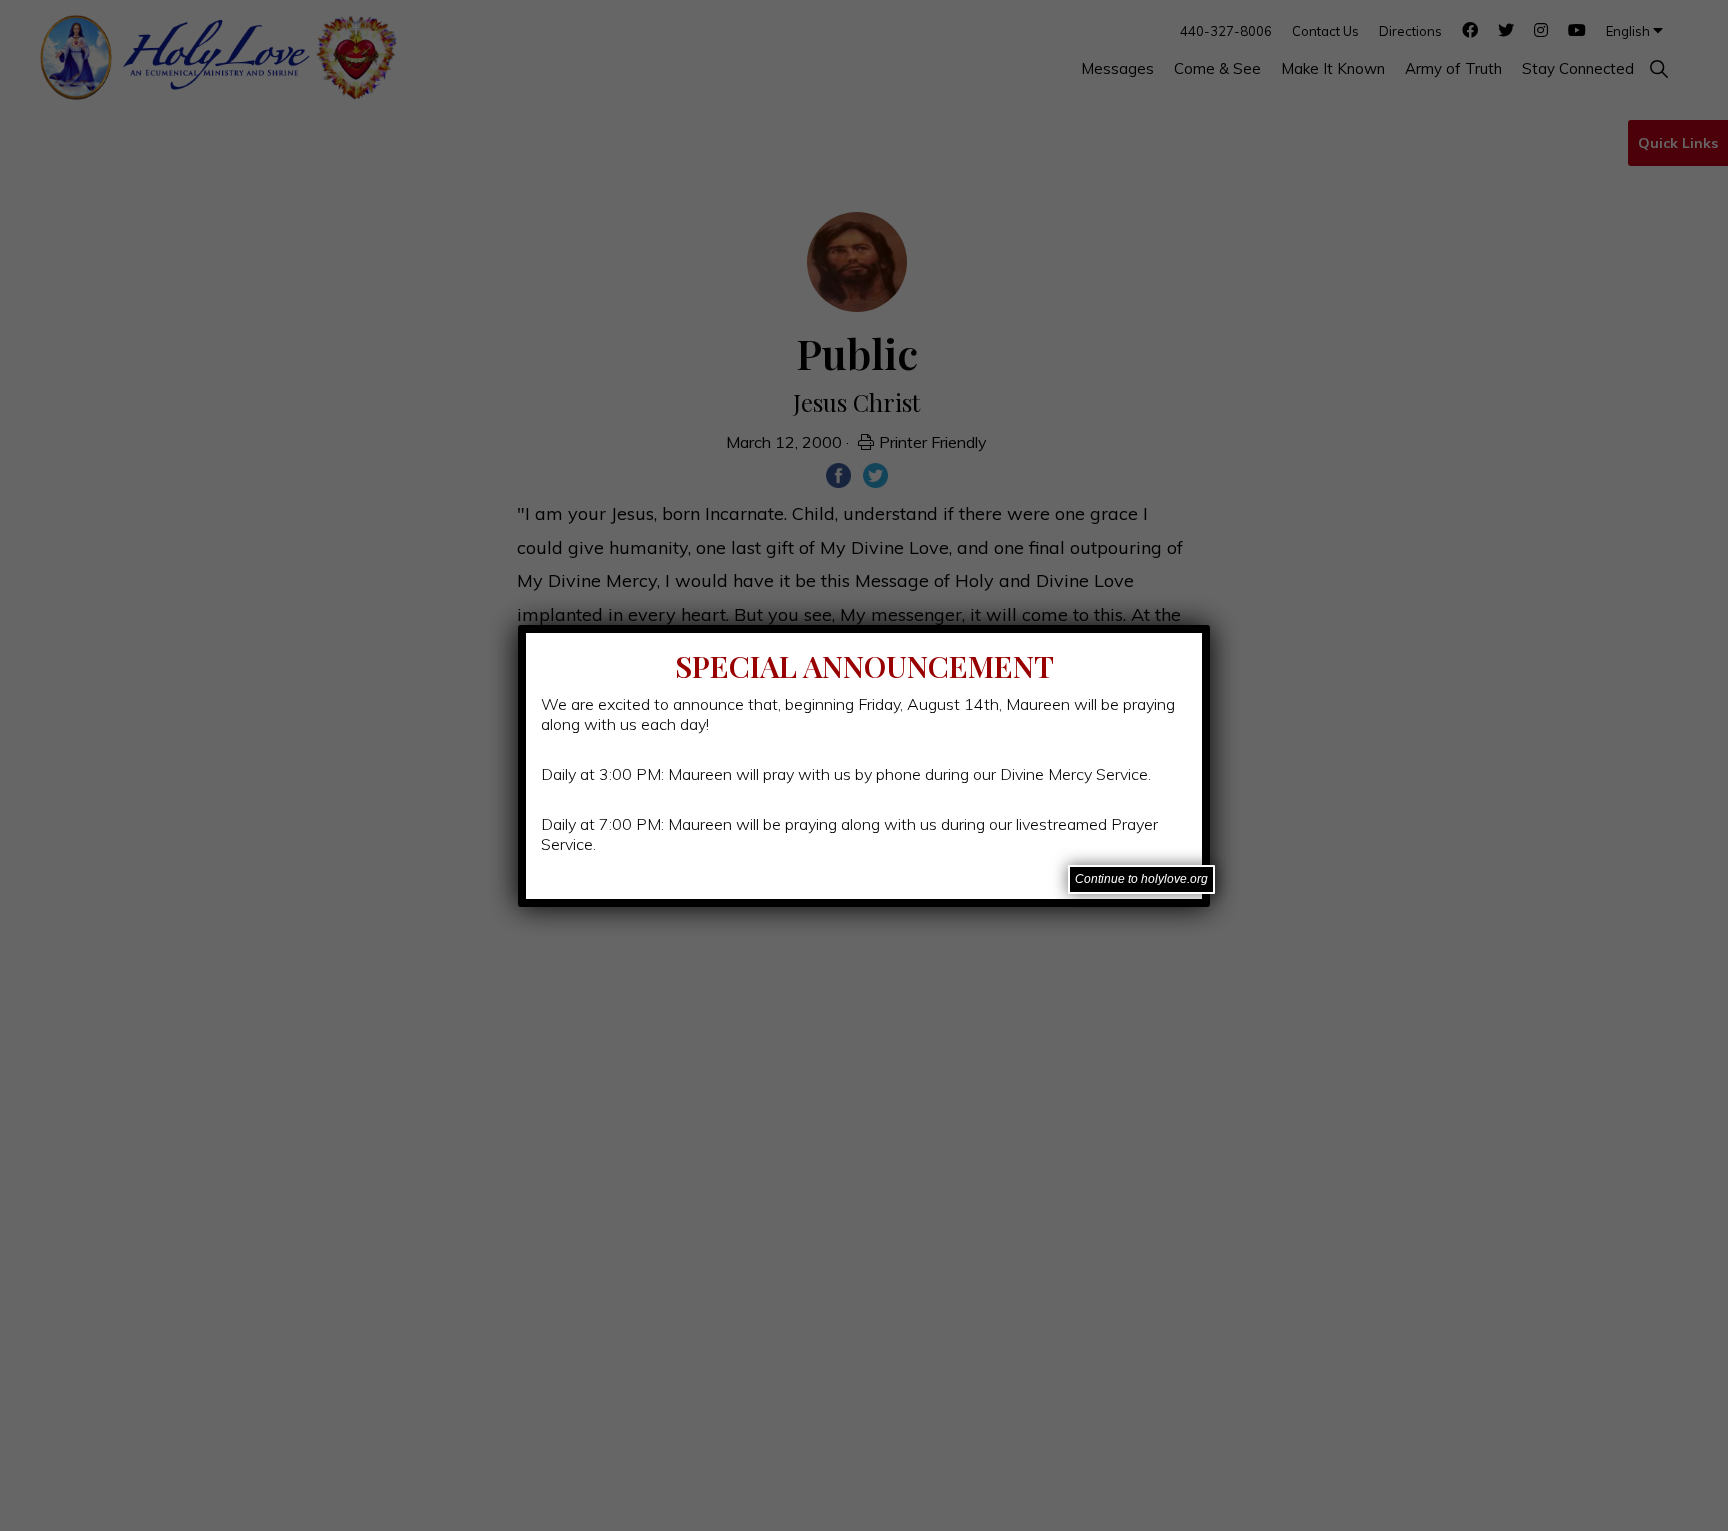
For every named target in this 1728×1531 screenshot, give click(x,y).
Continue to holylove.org (1141, 879)
